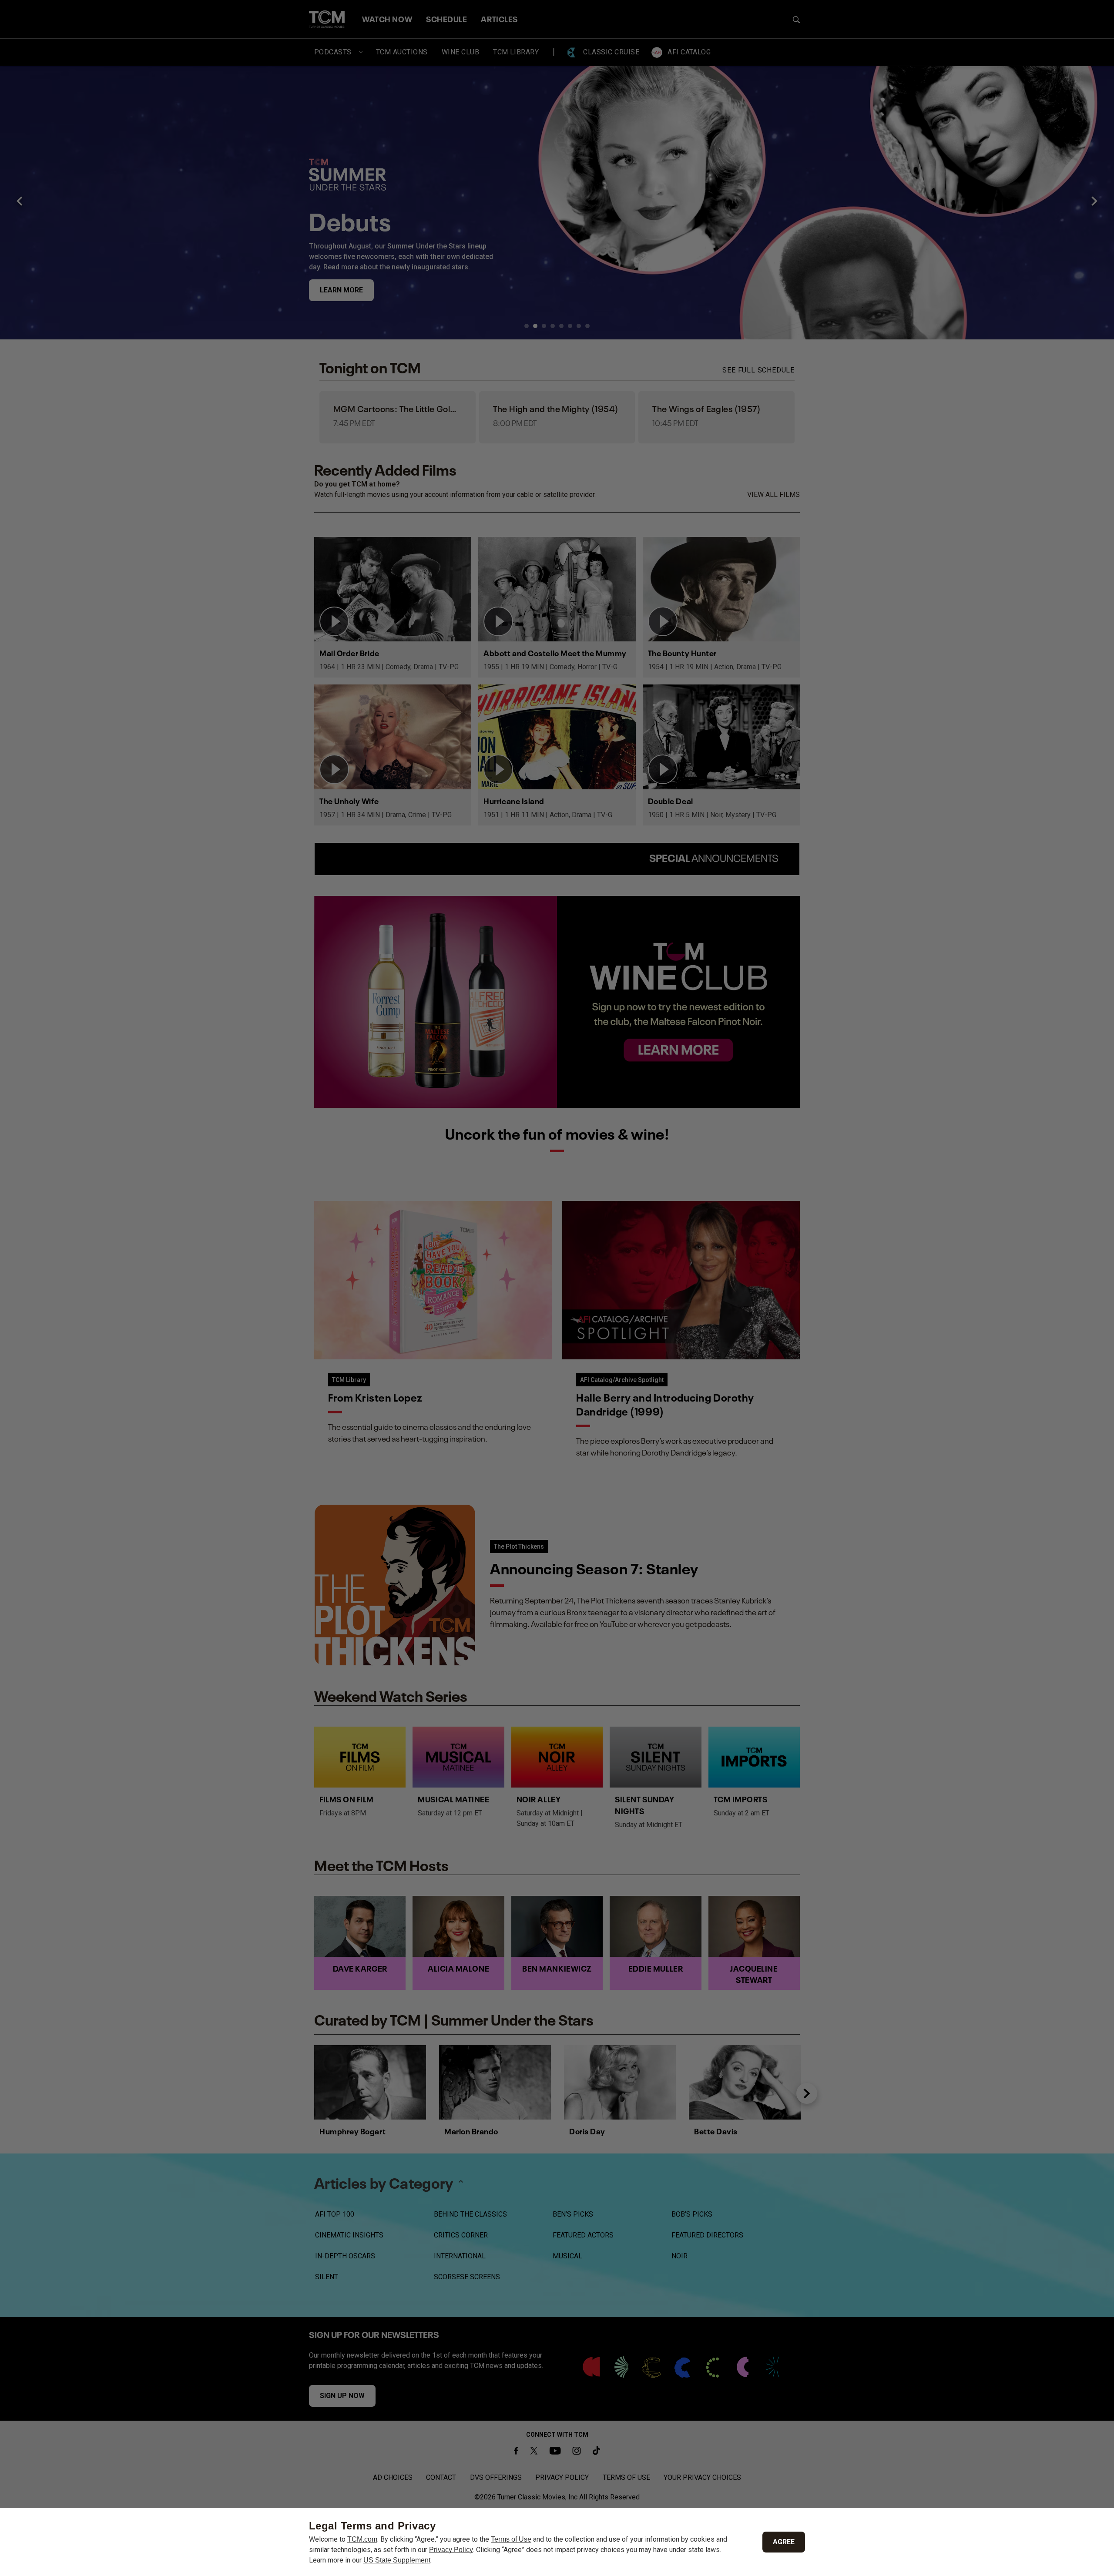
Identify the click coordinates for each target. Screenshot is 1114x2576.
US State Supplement (397, 2560)
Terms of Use (511, 2539)
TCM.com (362, 2539)
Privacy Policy (451, 2550)
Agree (784, 2542)
